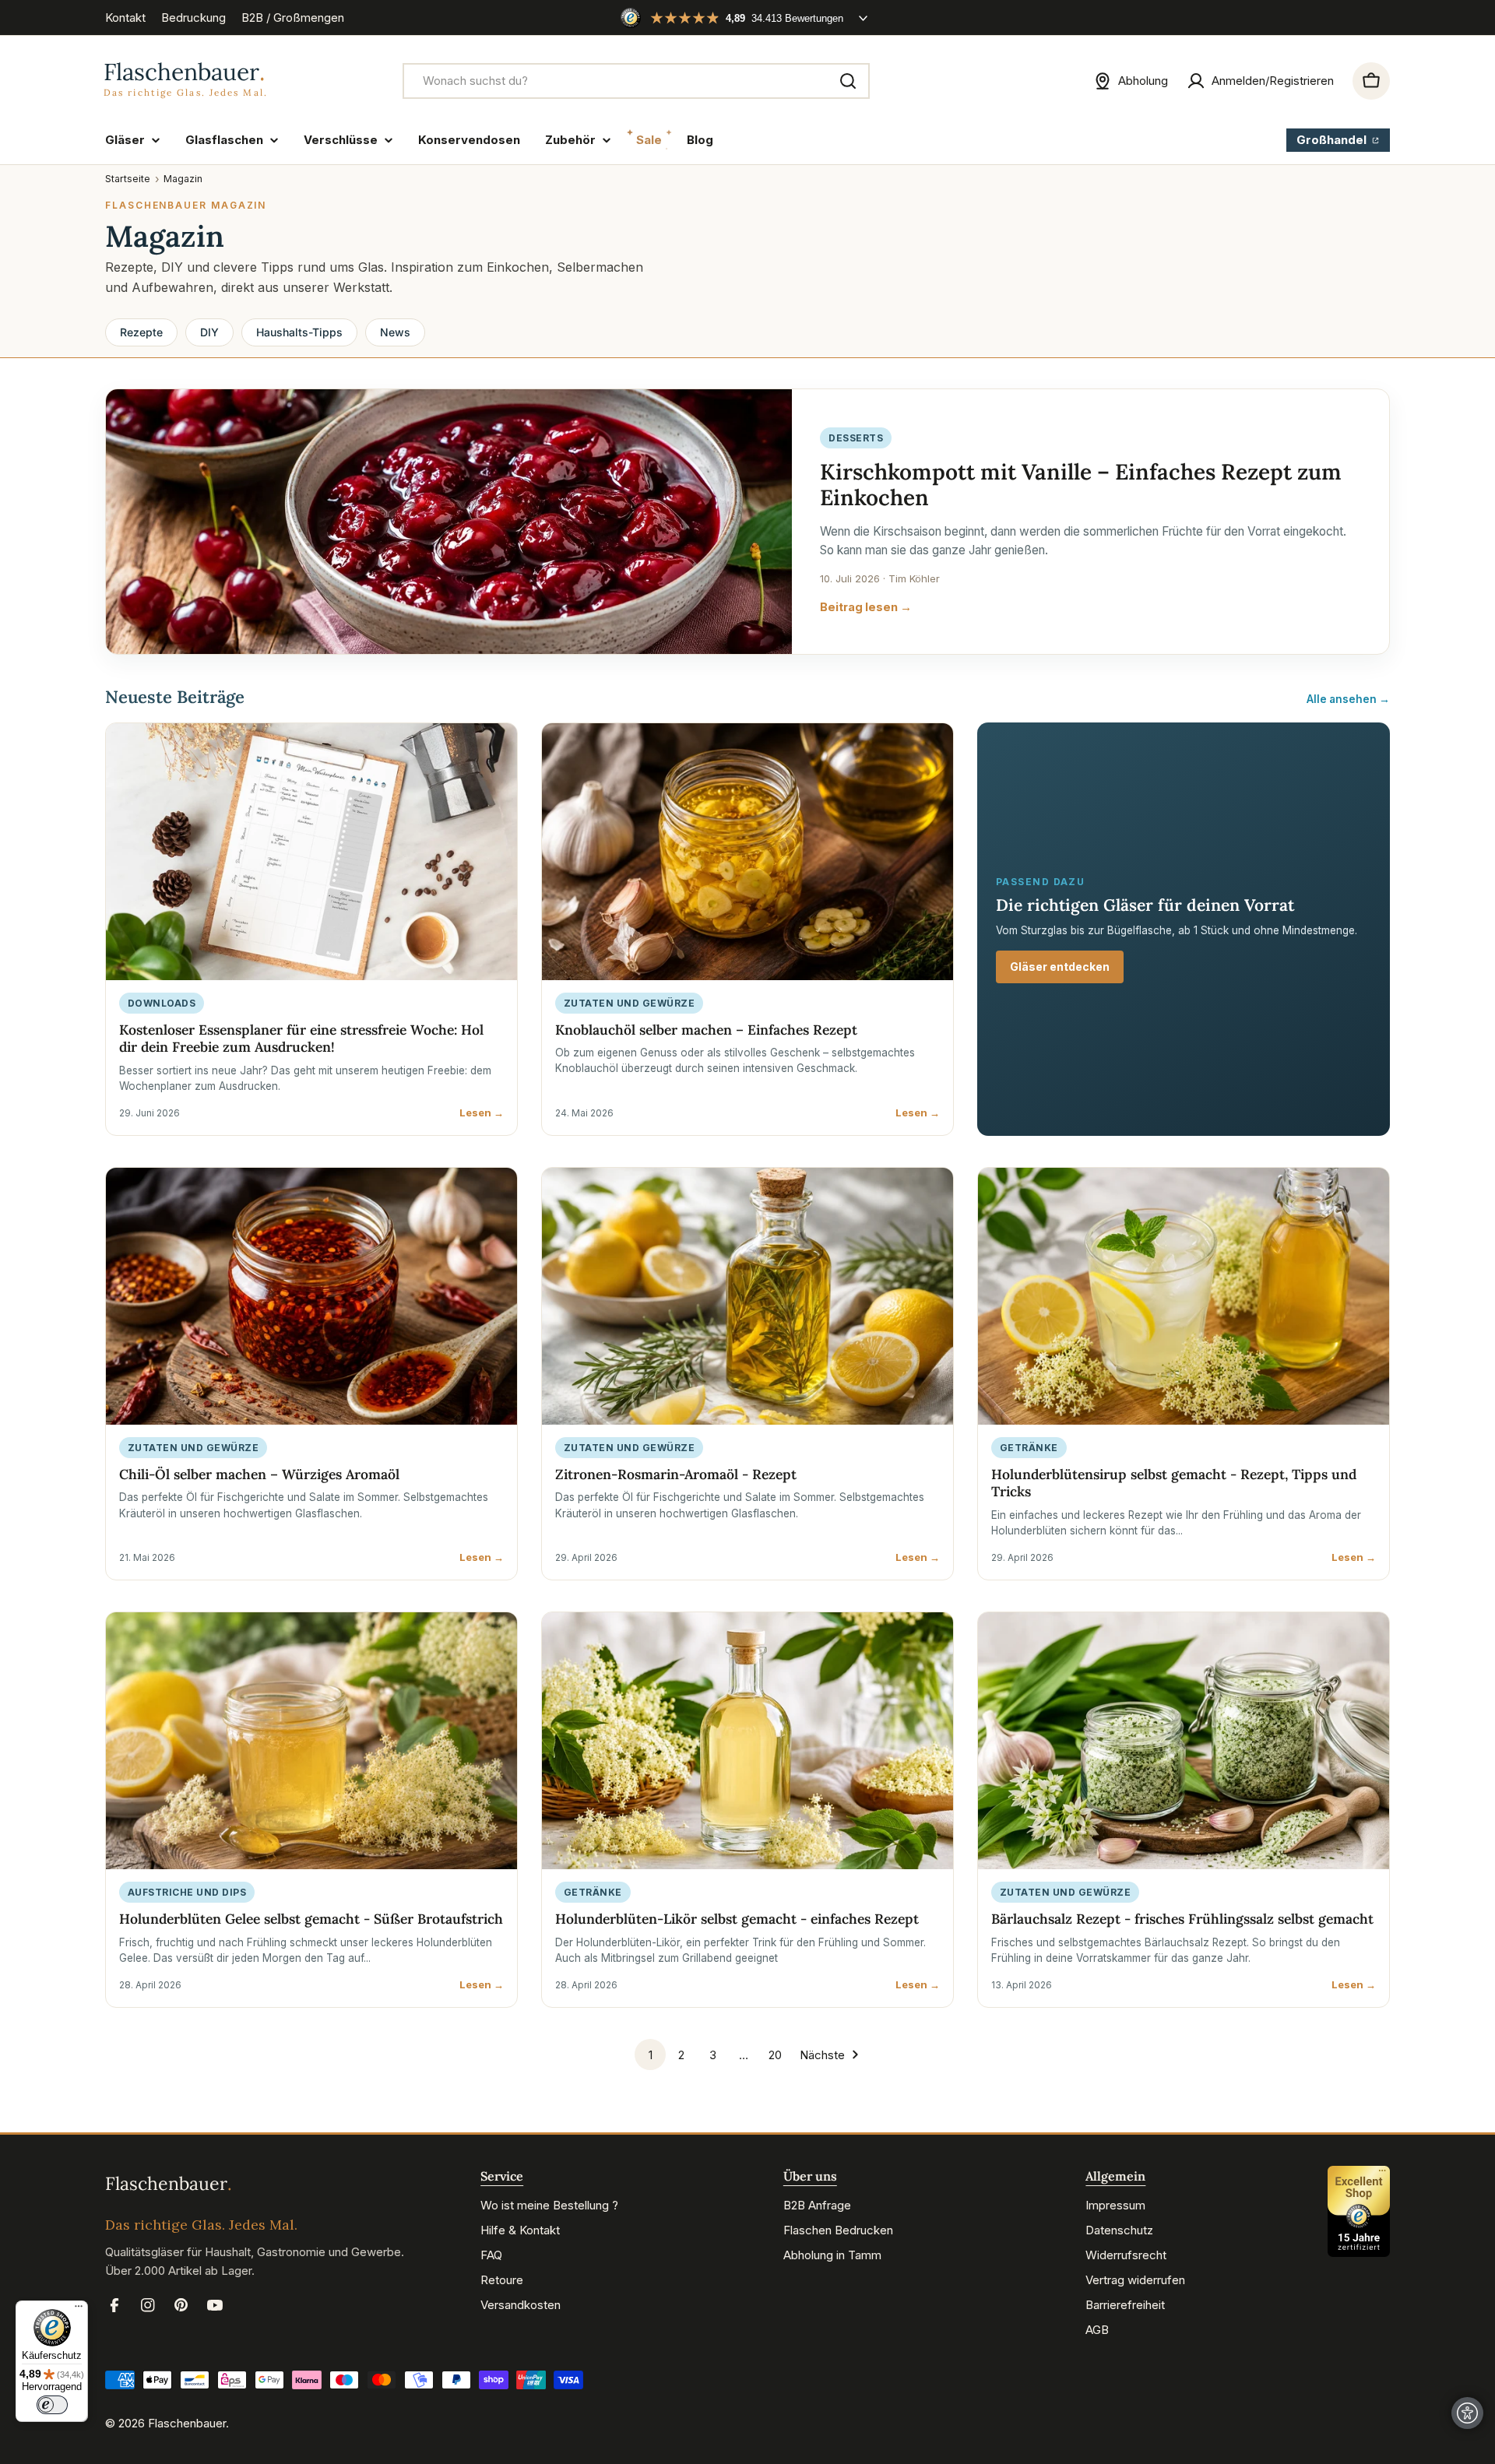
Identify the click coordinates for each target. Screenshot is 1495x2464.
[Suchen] (848, 81)
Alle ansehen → (1348, 699)
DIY (209, 332)
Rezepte (141, 332)
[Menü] (79, 2310)
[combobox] (636, 81)
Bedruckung (193, 18)
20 (775, 2055)
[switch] (52, 2405)
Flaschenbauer (187, 2423)
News (395, 332)
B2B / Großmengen (293, 18)
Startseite (128, 179)
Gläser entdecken (1060, 967)
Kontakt (125, 18)
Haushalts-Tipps (299, 332)
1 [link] (651, 2055)
